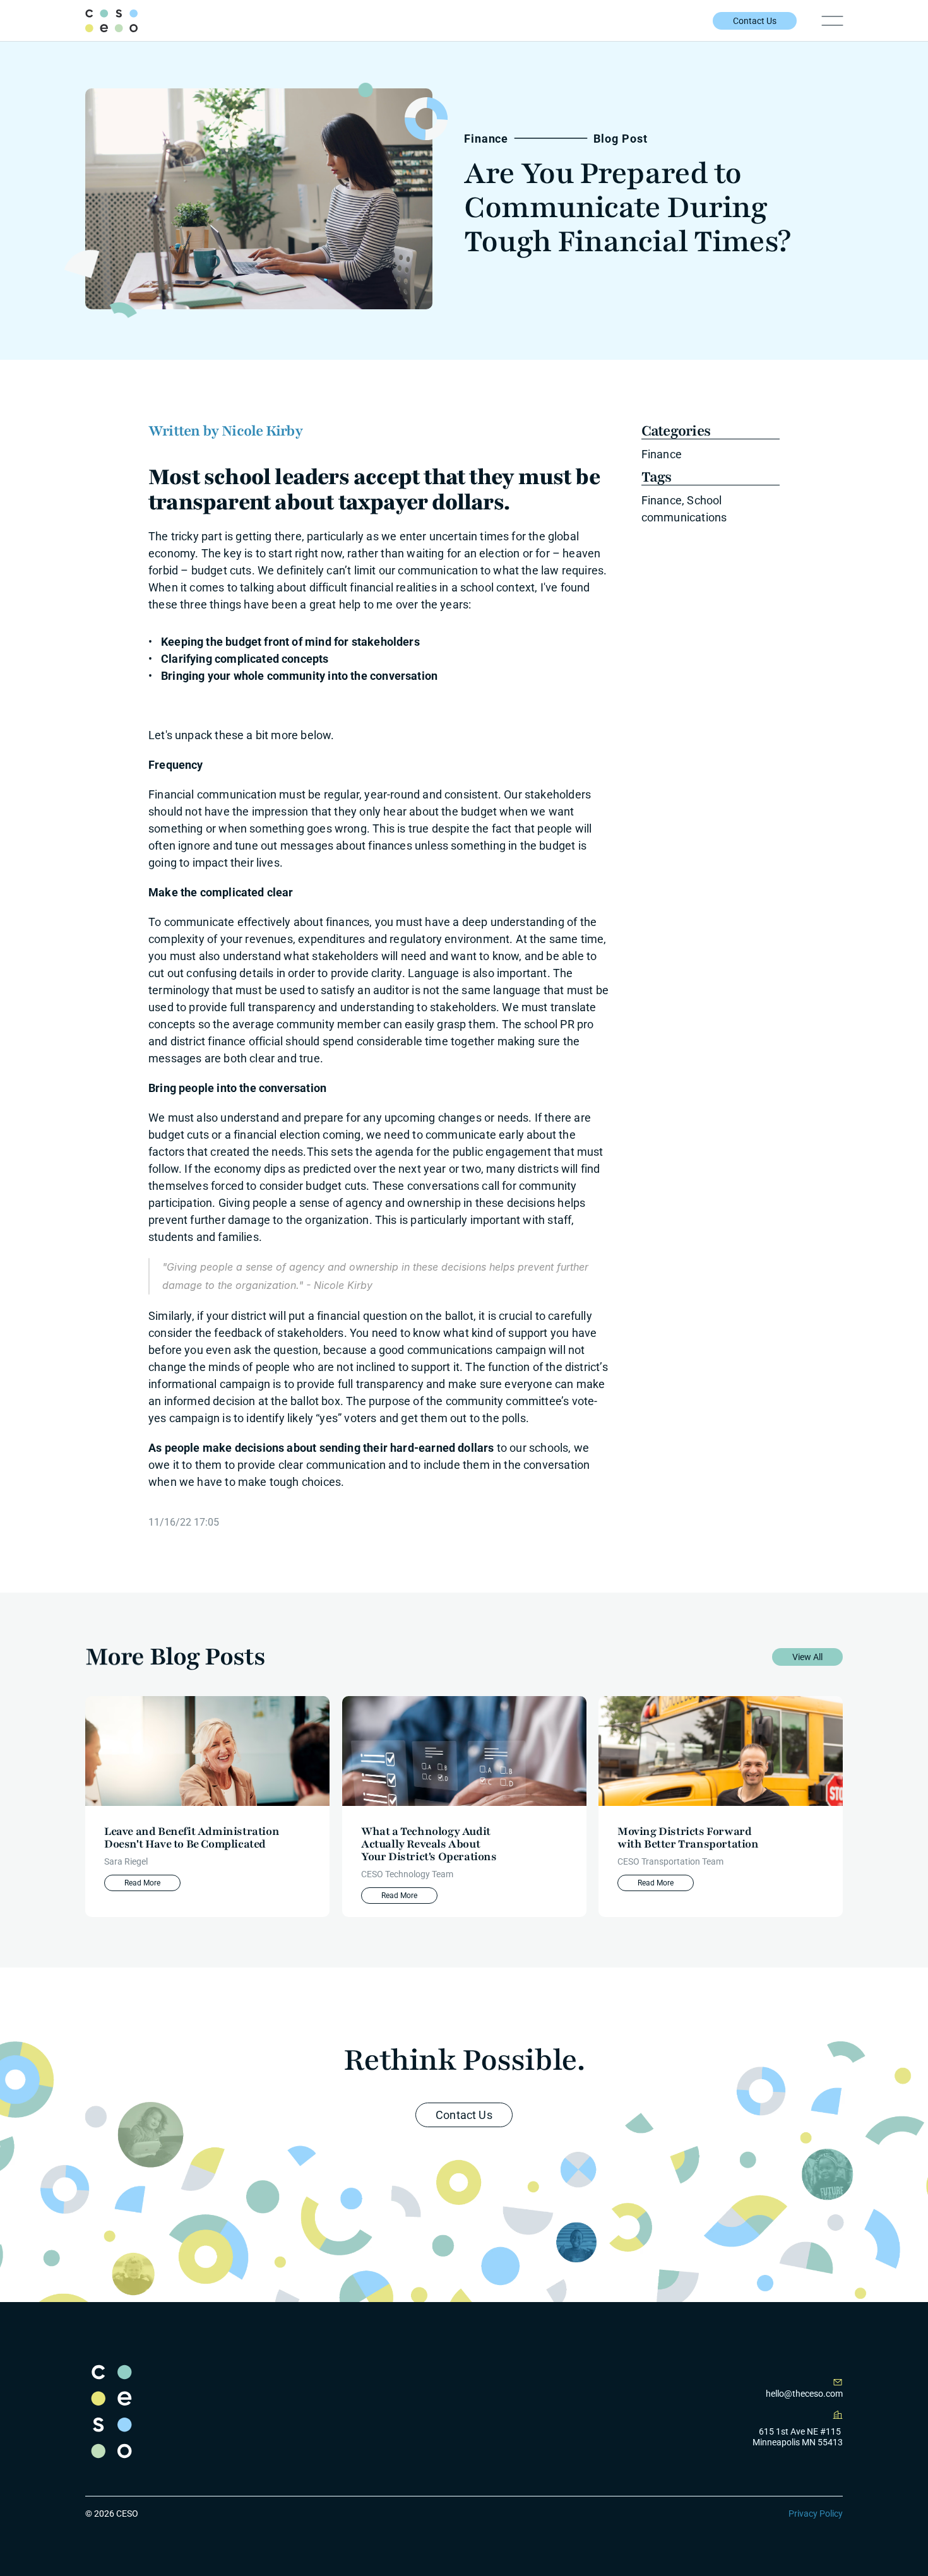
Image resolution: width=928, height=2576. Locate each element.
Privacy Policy (816, 2514)
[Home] (111, 21)
